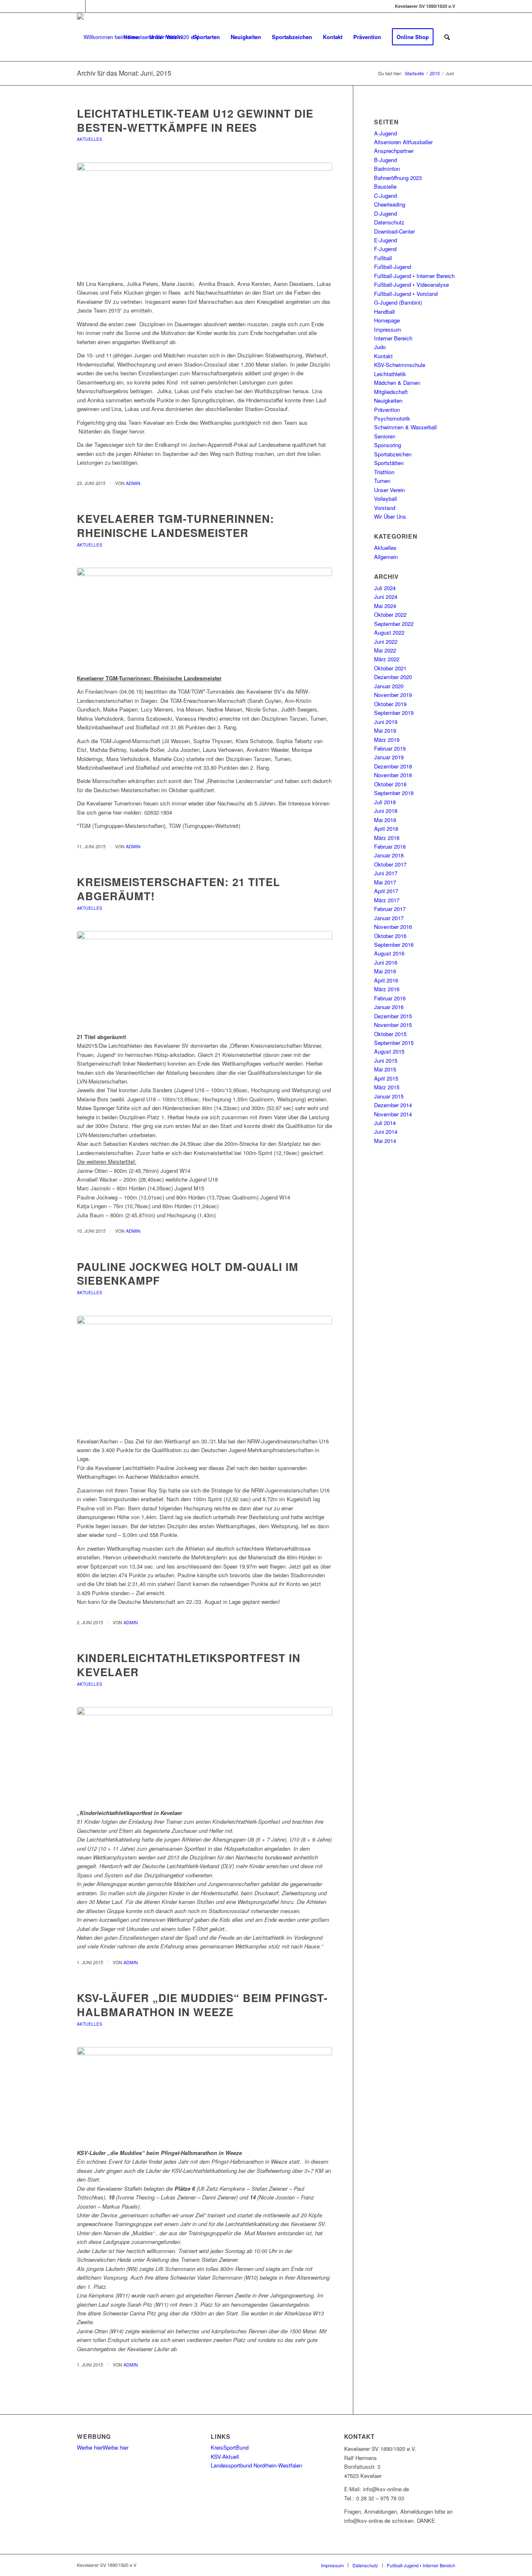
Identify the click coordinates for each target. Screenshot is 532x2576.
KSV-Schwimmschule (400, 365)
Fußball (383, 258)
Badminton (387, 169)
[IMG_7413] (204, 2095)
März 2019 (387, 740)
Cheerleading (390, 204)
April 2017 (386, 891)
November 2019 (393, 695)
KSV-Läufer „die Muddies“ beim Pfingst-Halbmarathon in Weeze (202, 2005)
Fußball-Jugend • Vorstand (406, 294)
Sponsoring (388, 445)
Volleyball (385, 499)
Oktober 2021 (390, 668)
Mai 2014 (385, 1141)
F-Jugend (385, 249)
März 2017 (387, 900)
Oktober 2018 (390, 784)
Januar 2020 (389, 686)
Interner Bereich (393, 338)
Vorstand (385, 508)
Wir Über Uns (390, 516)
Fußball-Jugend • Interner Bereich (414, 276)
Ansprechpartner (394, 151)
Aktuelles (90, 139)
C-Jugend (385, 196)
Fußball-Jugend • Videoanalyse (411, 284)
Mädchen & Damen (397, 383)
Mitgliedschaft (391, 392)
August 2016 (389, 953)
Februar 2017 (390, 909)
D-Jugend (385, 213)
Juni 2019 (386, 722)
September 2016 (394, 944)
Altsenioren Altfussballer (403, 142)
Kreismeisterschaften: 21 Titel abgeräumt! (179, 889)
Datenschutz (389, 222)
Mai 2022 (385, 650)
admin (133, 483)
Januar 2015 (389, 1096)
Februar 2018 (390, 846)
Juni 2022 (386, 642)
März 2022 (387, 659)
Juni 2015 (386, 1060)
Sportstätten (389, 463)
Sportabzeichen (393, 454)
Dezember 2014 (393, 1105)
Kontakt (383, 356)
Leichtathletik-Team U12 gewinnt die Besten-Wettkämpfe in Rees (195, 120)
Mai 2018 (385, 820)
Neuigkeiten (388, 400)
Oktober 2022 (390, 614)
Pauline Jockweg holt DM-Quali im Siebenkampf (188, 1274)
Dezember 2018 (393, 766)
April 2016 (386, 980)
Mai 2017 (385, 882)
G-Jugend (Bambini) (398, 302)
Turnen (382, 481)
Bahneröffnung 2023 (398, 178)
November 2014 (393, 1114)
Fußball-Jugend (393, 267)
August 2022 (389, 632)
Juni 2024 (386, 597)
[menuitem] (131, 37)
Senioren (385, 436)
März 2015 (387, 1087)
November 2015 (393, 1025)
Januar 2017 (389, 918)
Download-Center (394, 231)
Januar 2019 (389, 757)
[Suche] (447, 37)
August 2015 (389, 1051)
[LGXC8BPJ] (204, 217)
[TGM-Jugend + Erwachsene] (204, 616)
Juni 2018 (386, 811)
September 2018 (394, 793)
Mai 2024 (385, 606)
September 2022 (394, 624)
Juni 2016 (386, 962)
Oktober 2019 (390, 704)
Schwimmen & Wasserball (405, 427)
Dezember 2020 (393, 677)
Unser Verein (389, 490)
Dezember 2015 (393, 1016)
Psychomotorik (392, 418)
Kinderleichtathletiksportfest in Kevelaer (189, 1665)
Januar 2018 (389, 855)
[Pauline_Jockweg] (204, 1372)
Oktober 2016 (390, 936)
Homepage (387, 320)
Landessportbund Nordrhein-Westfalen (256, 2465)
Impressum (388, 329)
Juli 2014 (385, 1123)
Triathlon (384, 472)
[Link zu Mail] (92, 6)
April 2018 (386, 829)
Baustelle (385, 186)
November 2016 (393, 927)
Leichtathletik (390, 374)
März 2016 (387, 989)
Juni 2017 (386, 873)
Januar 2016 (389, 1007)
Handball (384, 312)
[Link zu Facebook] (79, 6)
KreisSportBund (230, 2447)
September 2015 (394, 1043)
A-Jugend (385, 133)
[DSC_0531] (204, 1755)
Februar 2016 (390, 998)
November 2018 (393, 775)
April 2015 (386, 1078)
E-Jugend (385, 240)
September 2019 (394, 713)
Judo (380, 347)
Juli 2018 (385, 802)
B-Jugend (385, 160)
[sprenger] (204, 979)
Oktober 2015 (390, 1034)
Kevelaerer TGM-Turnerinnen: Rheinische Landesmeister (176, 526)
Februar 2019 (390, 748)
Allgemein (386, 557)
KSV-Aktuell (225, 2457)
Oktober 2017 (390, 864)
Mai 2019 (385, 730)
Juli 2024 (385, 588)
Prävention (387, 410)
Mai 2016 (385, 971)
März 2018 (387, 838)
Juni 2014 (386, 1132)
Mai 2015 (385, 1069)
